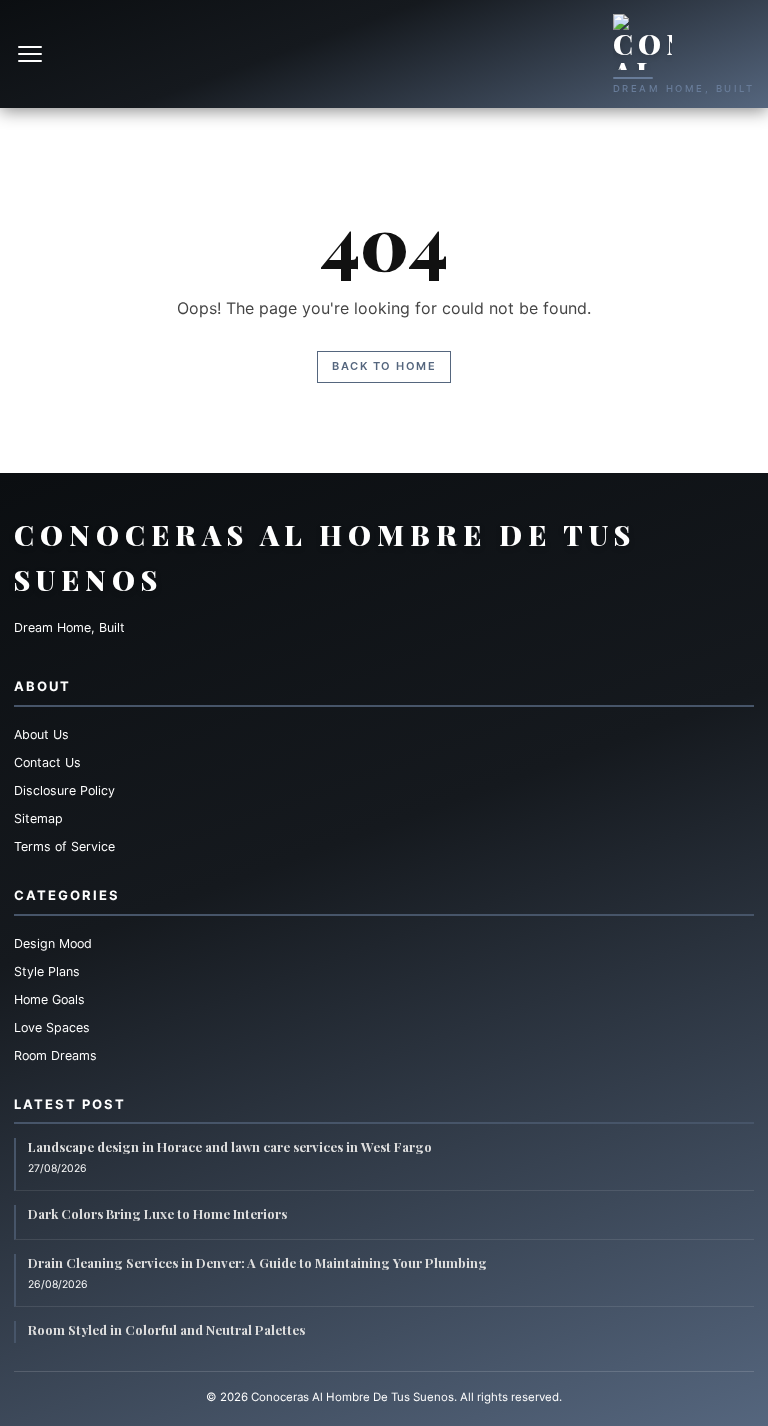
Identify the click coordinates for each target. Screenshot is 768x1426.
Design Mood (53, 943)
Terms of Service (64, 846)
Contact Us (47, 762)
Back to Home (384, 366)
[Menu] (32, 54)
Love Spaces (52, 1027)
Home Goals (49, 999)
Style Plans (47, 971)
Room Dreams (55, 1055)
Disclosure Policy (64, 790)
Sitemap (38, 818)
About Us (41, 734)
